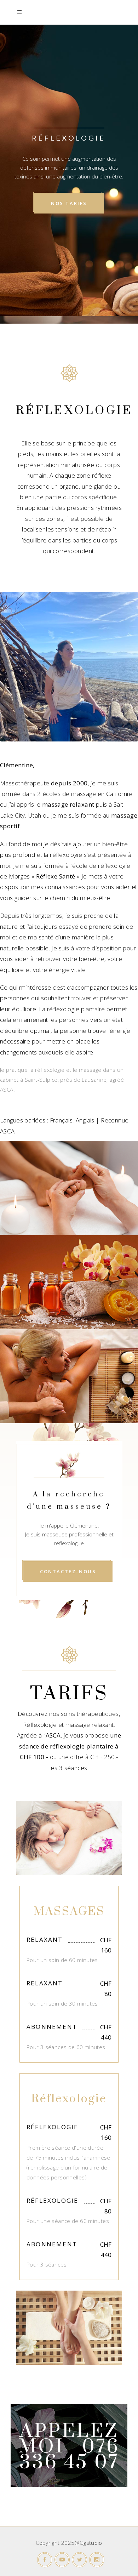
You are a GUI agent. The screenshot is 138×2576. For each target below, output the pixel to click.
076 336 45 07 (70, 2455)
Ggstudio (91, 2543)
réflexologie (66, 855)
